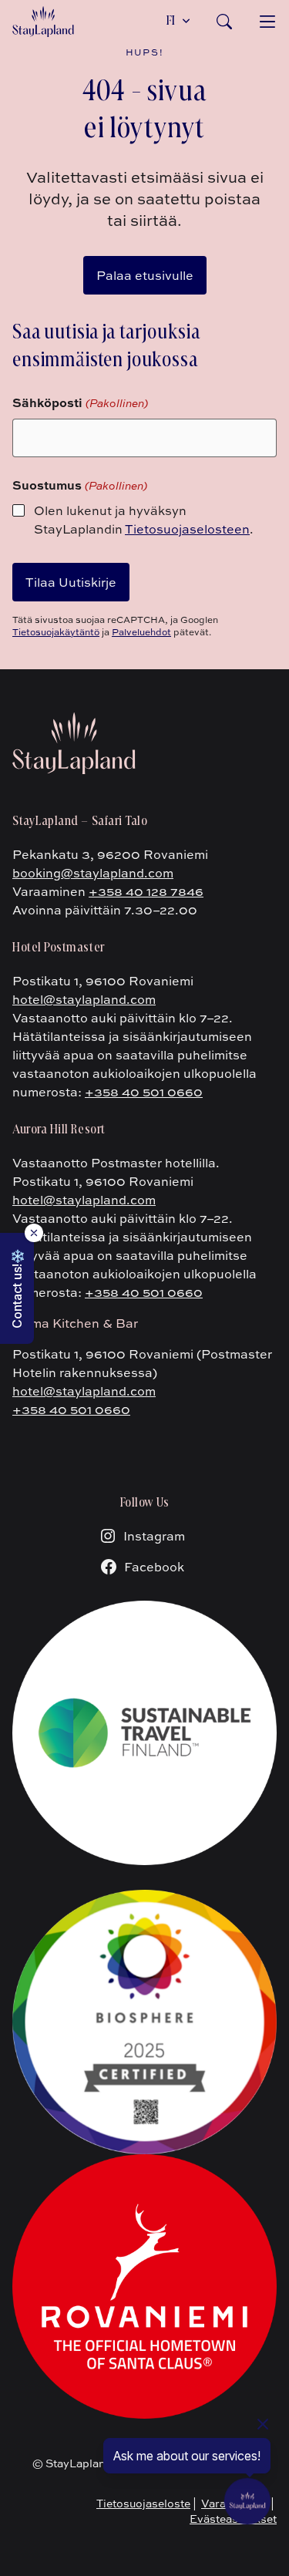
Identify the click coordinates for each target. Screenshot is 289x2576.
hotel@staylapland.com (84, 999)
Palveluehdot (141, 632)
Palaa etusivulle (145, 275)
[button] (17, 1288)
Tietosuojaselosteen (187, 529)
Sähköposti (80, 402)
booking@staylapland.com (93, 873)
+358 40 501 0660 (144, 1092)
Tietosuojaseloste (143, 2503)
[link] (224, 22)
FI (171, 22)
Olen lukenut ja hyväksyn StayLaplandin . (144, 520)
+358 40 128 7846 (146, 891)
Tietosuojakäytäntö (56, 632)
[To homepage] (43, 22)
